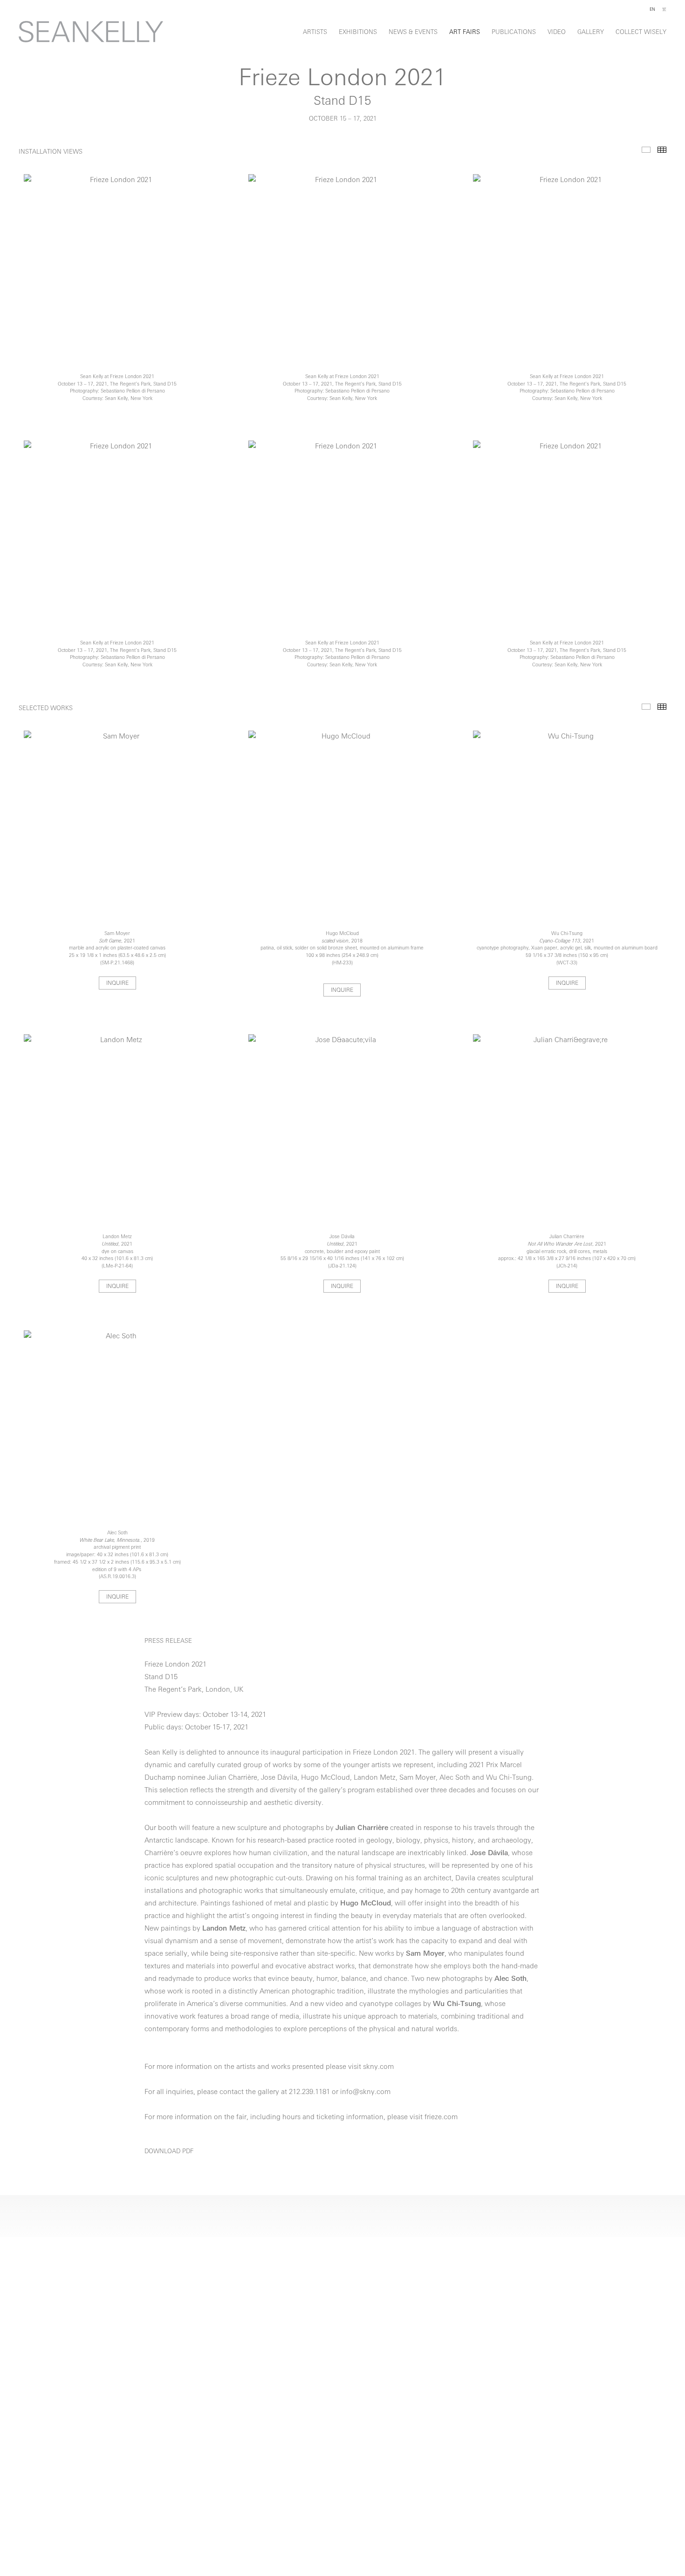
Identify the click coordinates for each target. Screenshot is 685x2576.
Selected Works (646, 707)
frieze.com (441, 2118)
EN (652, 10)
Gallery (591, 32)
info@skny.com (365, 2092)
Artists (315, 32)
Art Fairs (465, 32)
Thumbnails (662, 150)
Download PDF (169, 2152)
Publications (514, 32)
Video (557, 32)
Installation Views (646, 150)
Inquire (117, 983)
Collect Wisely (641, 32)
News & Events (413, 32)
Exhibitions (358, 32)
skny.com (378, 2067)
